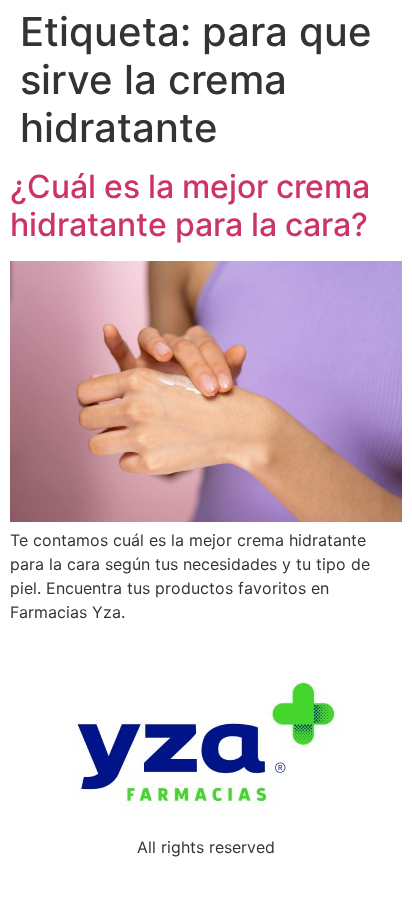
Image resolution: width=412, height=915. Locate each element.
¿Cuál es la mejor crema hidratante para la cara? (190, 205)
